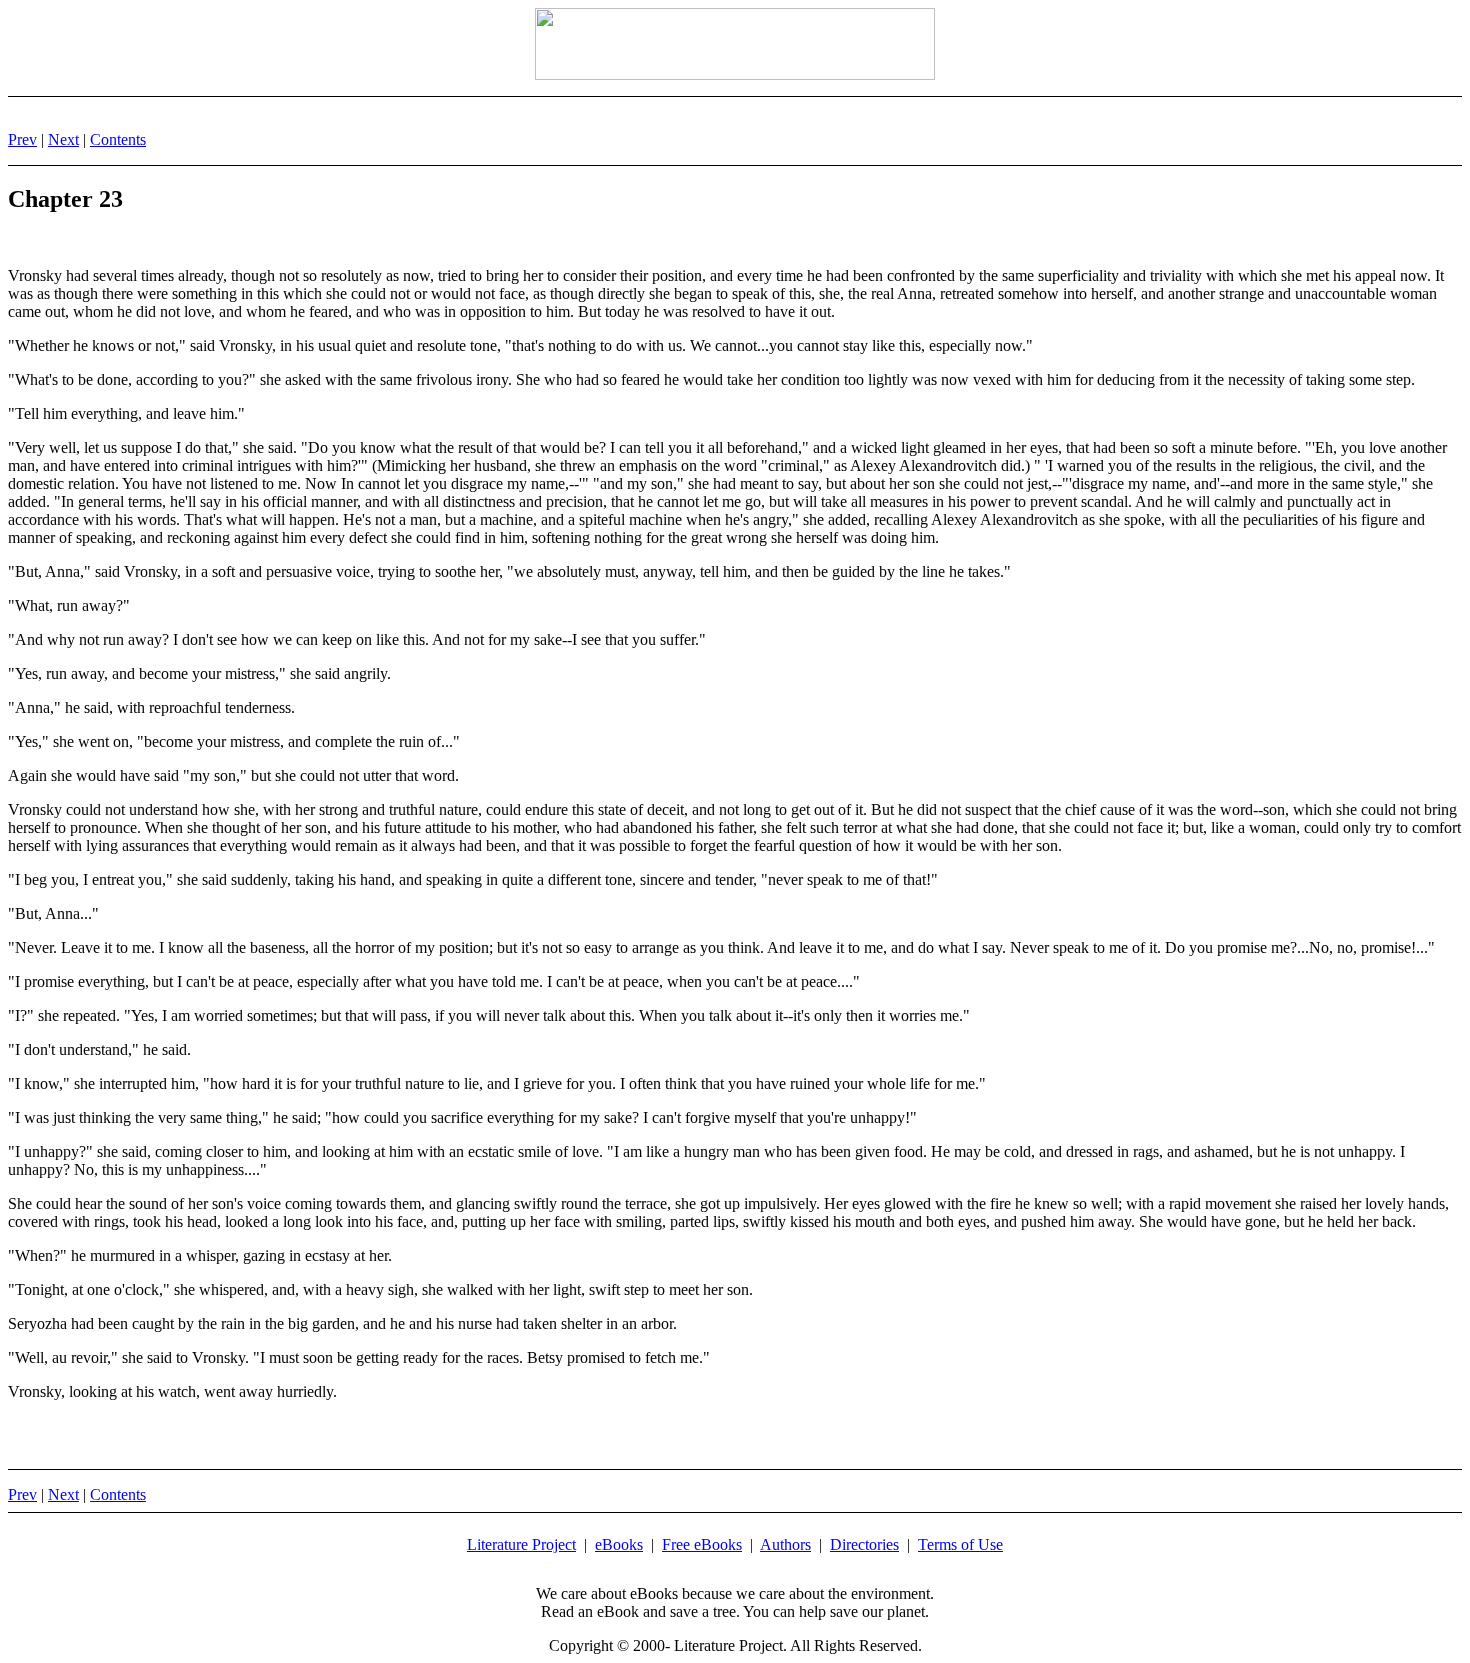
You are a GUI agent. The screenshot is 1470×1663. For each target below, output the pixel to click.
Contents (118, 139)
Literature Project (521, 1544)
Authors (785, 1544)
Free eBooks (702, 1544)
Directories (864, 1544)
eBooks (619, 1544)
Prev (22, 139)
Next (63, 139)
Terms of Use (960, 1544)
